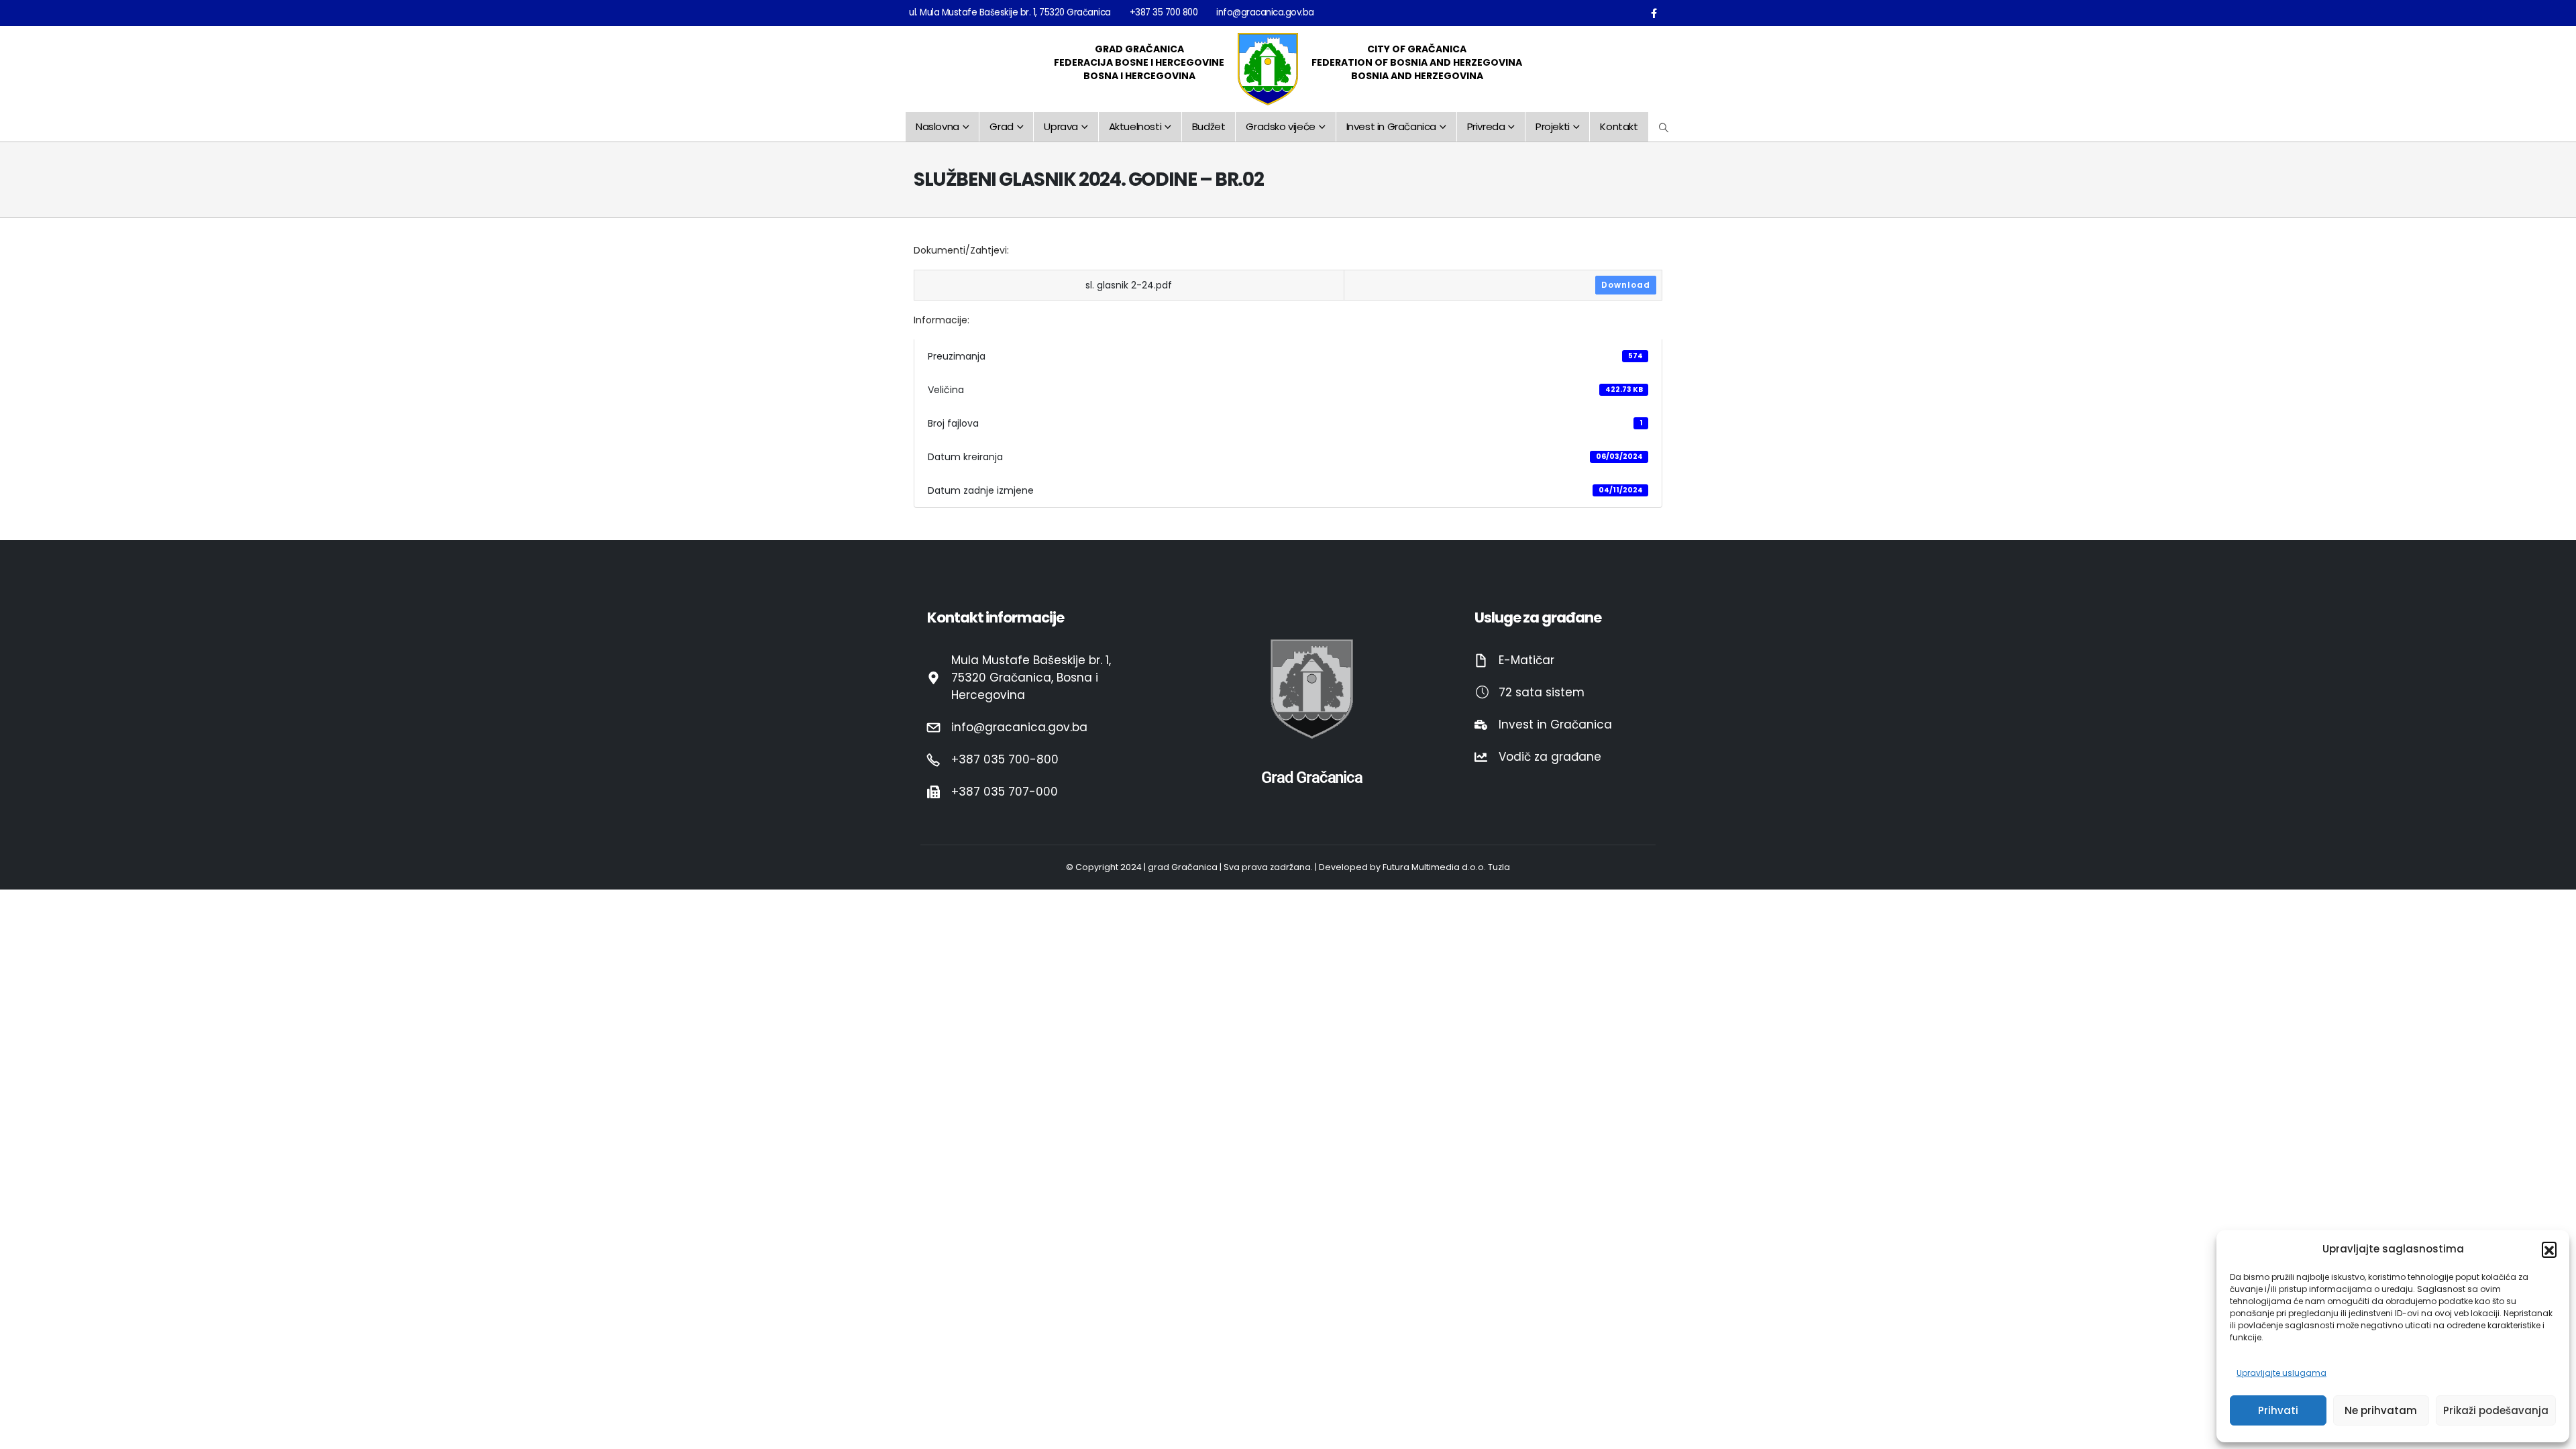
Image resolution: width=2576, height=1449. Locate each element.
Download (1626, 285)
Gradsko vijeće (1280, 126)
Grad (1001, 126)
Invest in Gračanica (1391, 126)
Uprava (1061, 126)
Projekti (1553, 126)
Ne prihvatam (2381, 1410)
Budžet (1209, 126)
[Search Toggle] (1664, 127)
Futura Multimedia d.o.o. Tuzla (1446, 867)
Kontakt (1619, 126)
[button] (2549, 1249)
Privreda (1486, 126)
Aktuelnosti (1135, 126)
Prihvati (2278, 1410)
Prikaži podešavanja (2496, 1410)
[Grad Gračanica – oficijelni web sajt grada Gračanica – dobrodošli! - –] (1268, 69)
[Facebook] (1654, 13)
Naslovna (937, 126)
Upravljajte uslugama (2282, 1373)
